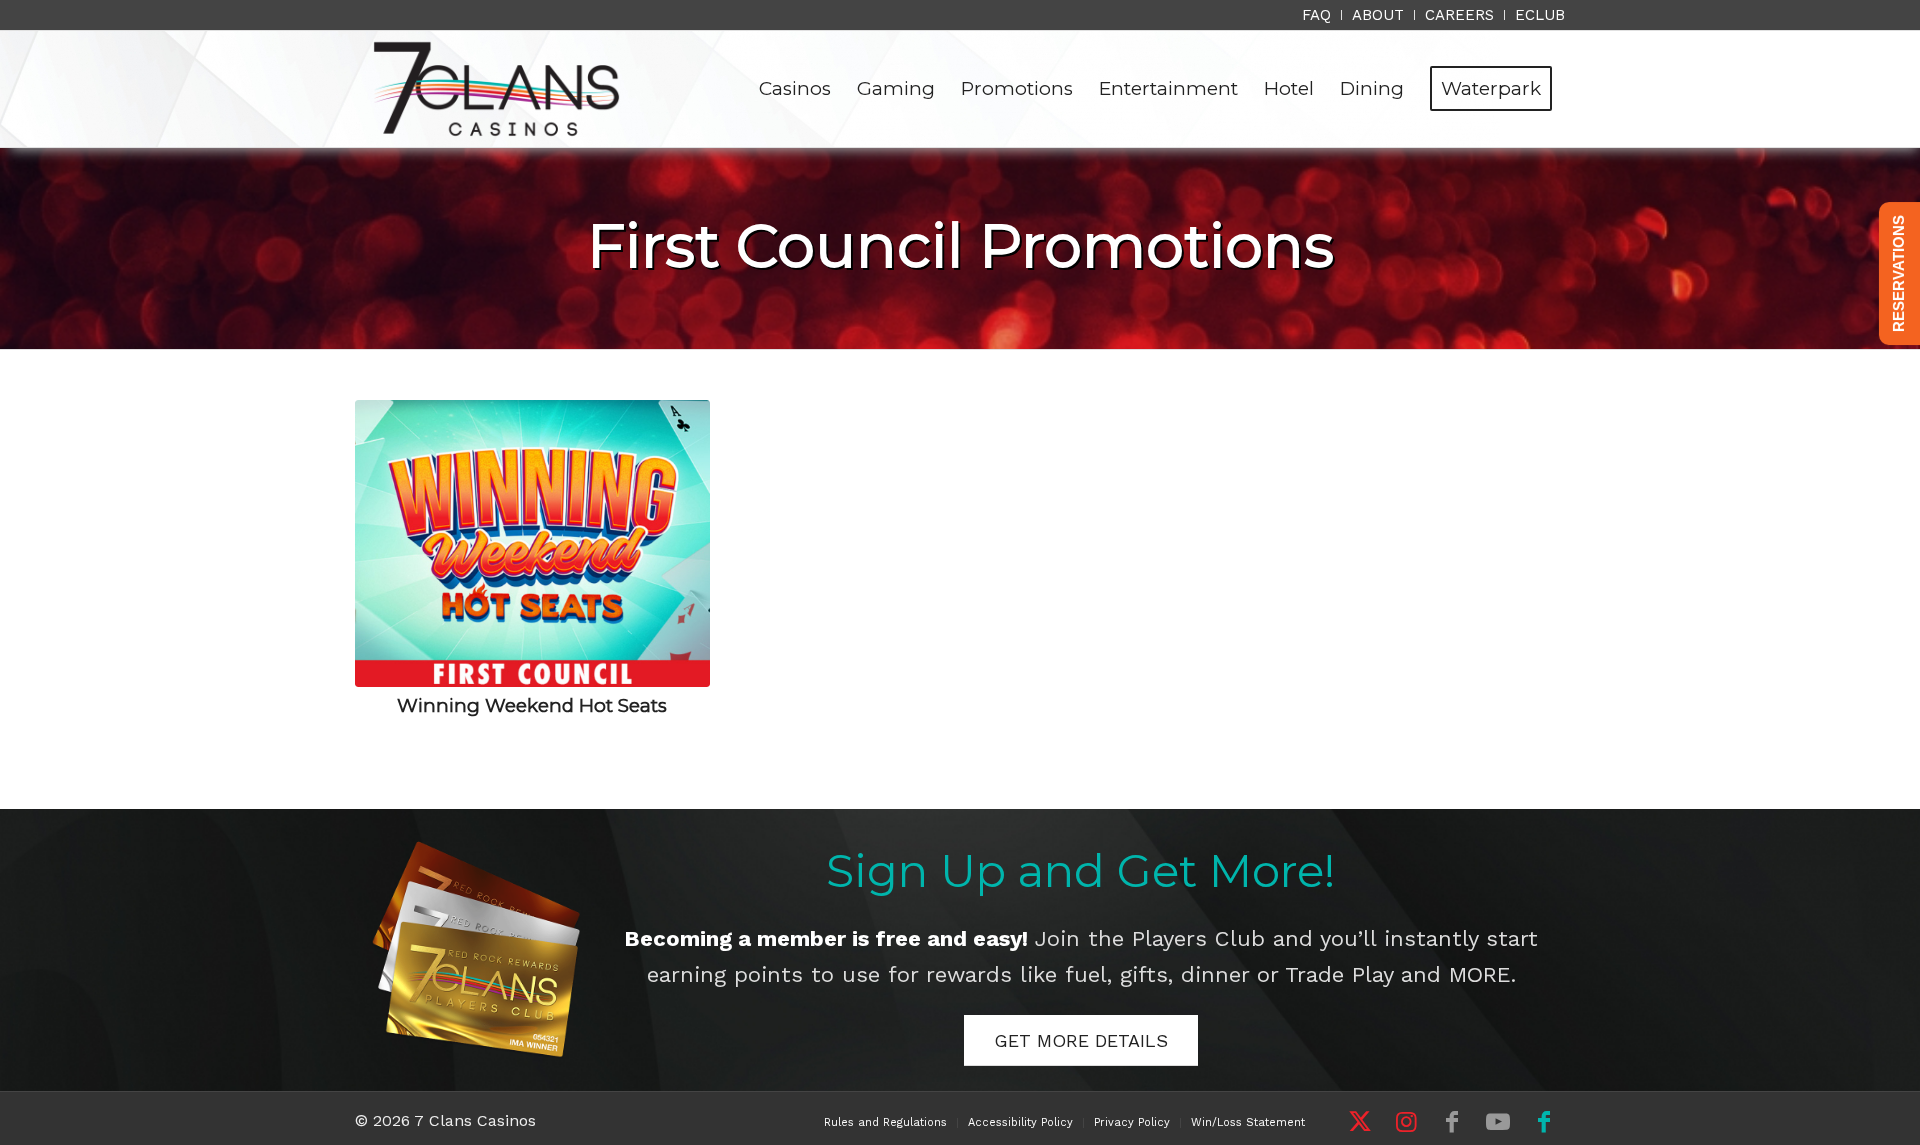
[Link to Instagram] (1406, 1122)
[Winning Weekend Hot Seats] (532, 543)
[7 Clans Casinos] (496, 89)
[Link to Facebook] (1452, 1122)
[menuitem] (1317, 15)
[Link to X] (1360, 1122)
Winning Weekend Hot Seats (532, 705)
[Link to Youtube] (1498, 1122)
